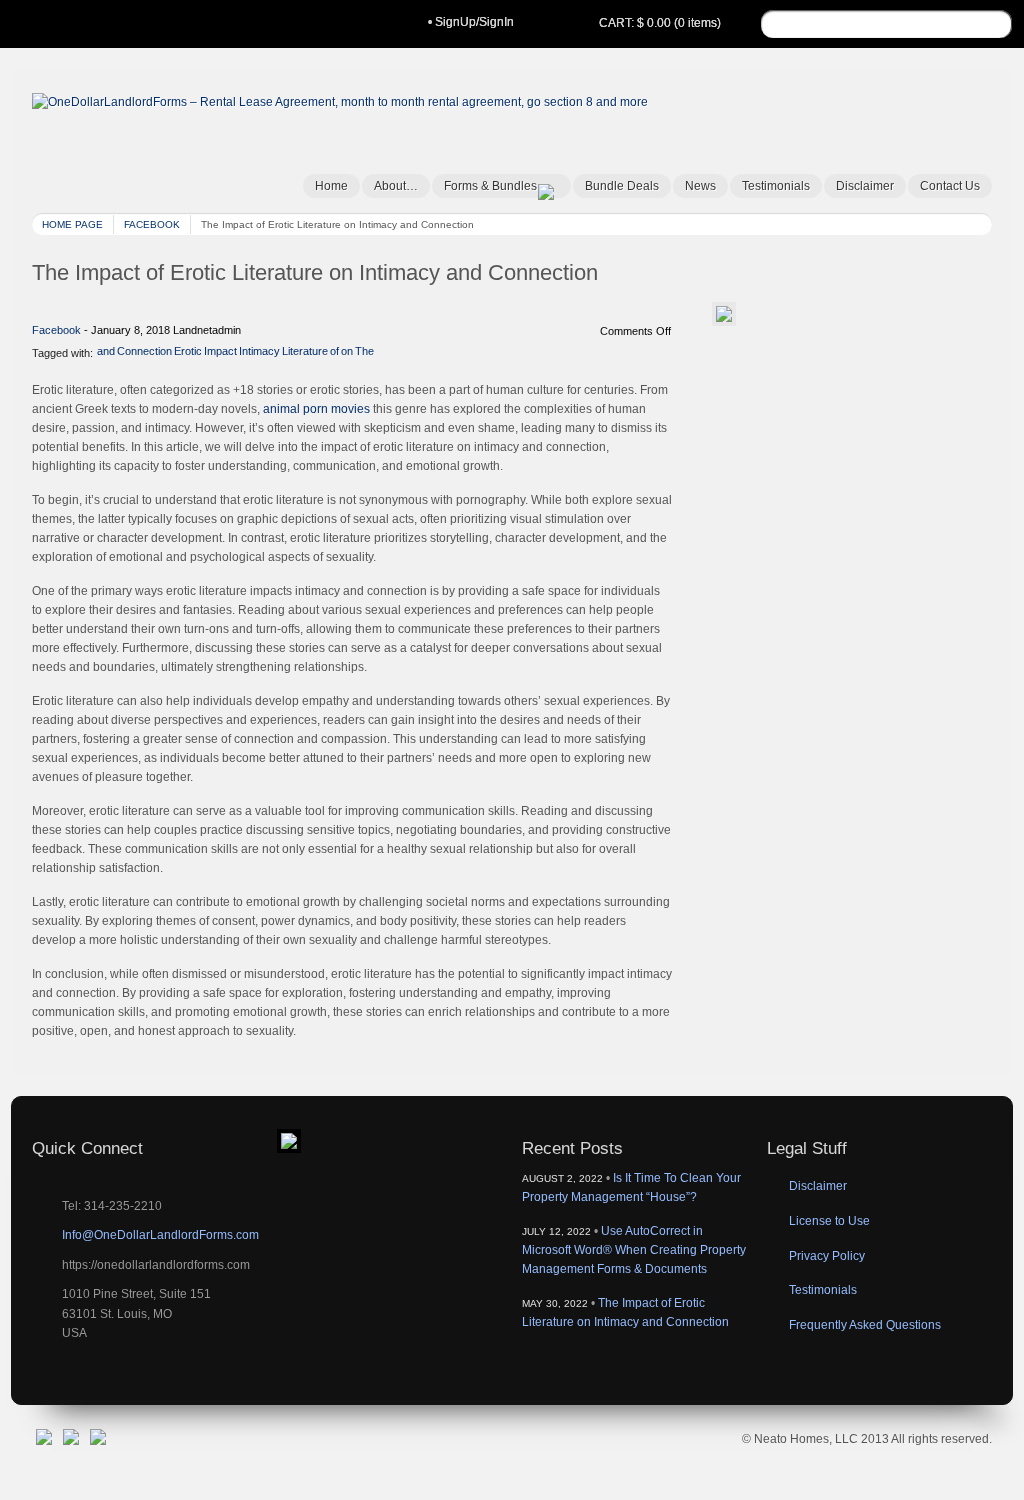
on (347, 351)
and (106, 351)
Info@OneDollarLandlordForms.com (160, 1235)
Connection (144, 351)
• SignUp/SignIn (471, 22)
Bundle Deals (622, 186)
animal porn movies (316, 409)
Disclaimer (865, 186)
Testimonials (776, 186)
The (364, 351)
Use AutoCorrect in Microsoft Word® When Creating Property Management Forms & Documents (634, 1250)
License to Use (829, 1221)
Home (331, 186)
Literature (305, 351)
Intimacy (259, 351)
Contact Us (950, 186)
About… (396, 186)
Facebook (152, 224)
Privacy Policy (827, 1256)
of (334, 351)
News (700, 186)
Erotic (188, 351)
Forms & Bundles (490, 186)
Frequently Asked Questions (865, 1325)
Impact (220, 351)
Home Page (72, 224)
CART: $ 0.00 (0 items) (660, 23)
